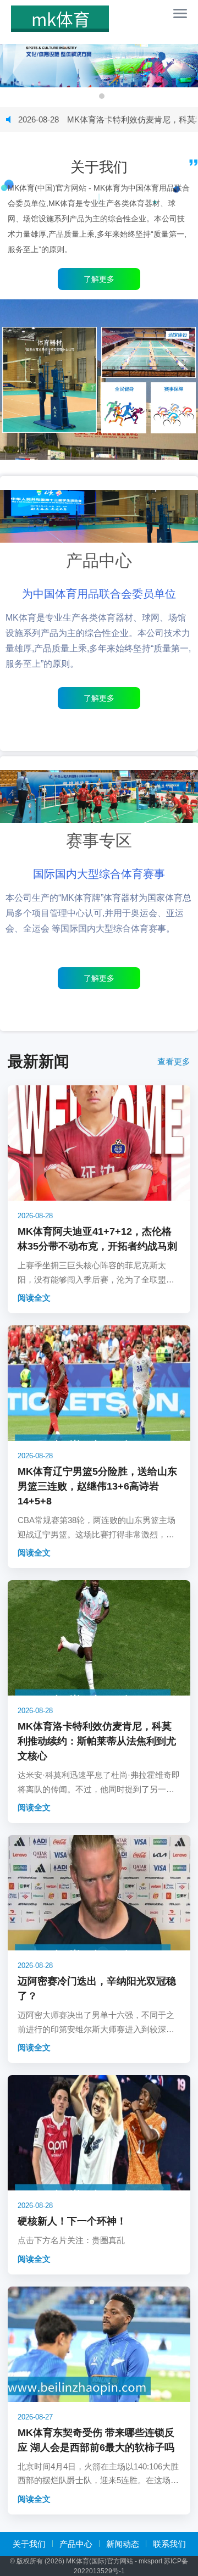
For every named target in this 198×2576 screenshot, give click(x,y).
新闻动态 (123, 2544)
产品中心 (76, 2544)
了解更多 (99, 698)
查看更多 (174, 1061)
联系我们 (169, 2544)
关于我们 (29, 2544)
